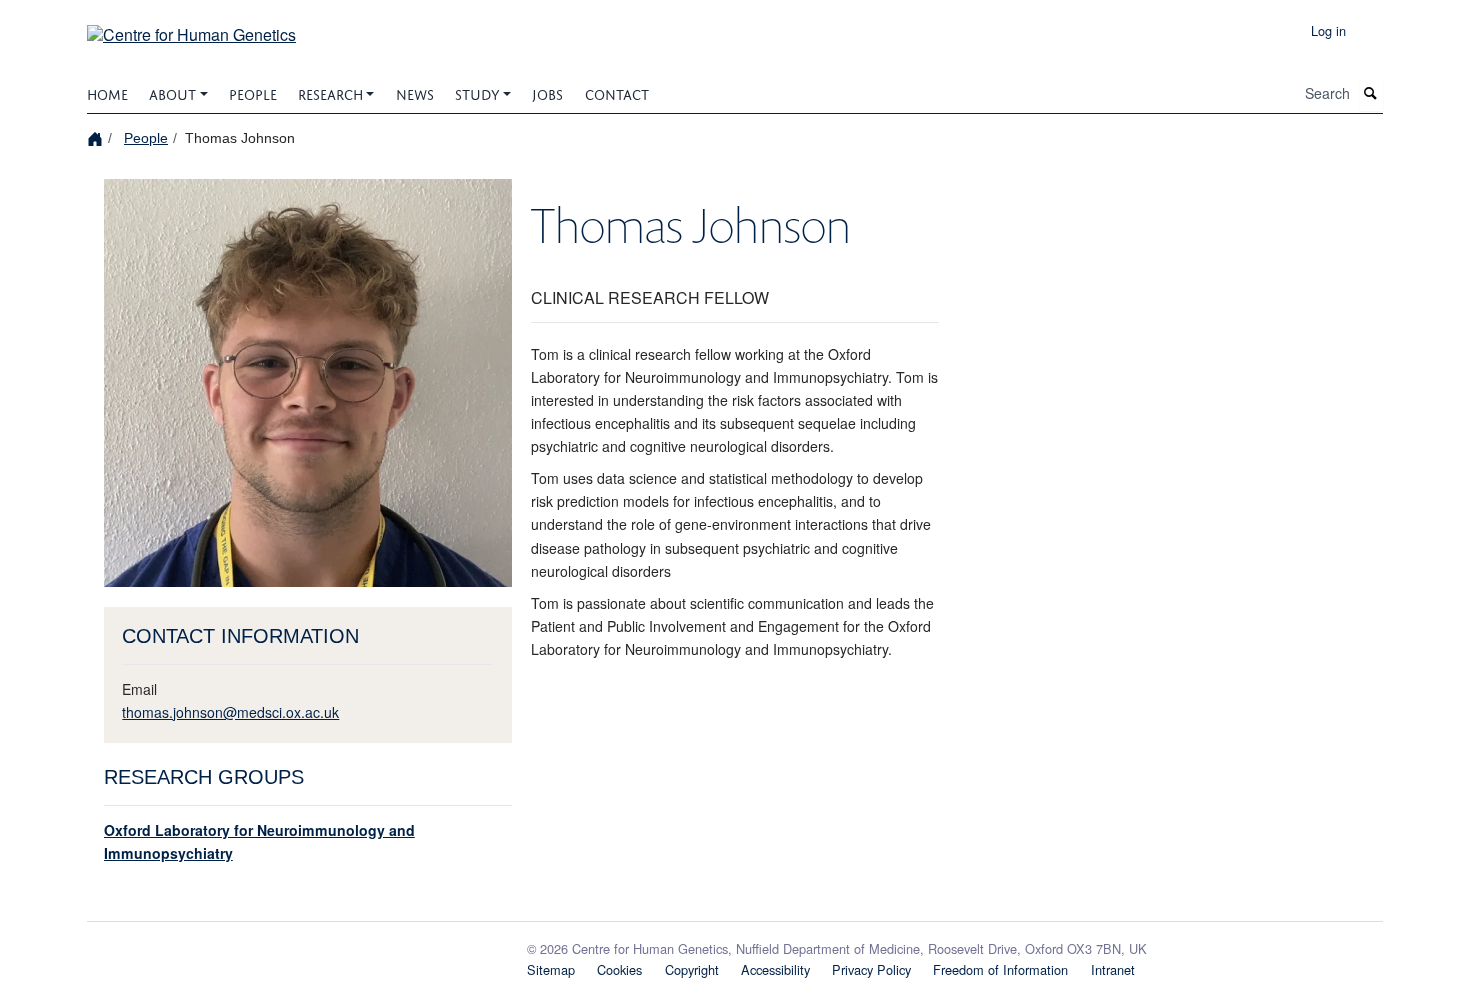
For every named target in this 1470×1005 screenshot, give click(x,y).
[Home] (97, 137)
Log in (1328, 30)
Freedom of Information (1000, 969)
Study (477, 92)
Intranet (1113, 969)
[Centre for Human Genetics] (191, 27)
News (415, 92)
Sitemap (551, 969)
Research (330, 92)
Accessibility (775, 969)
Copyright (692, 969)
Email (139, 689)
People (253, 92)
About (172, 92)
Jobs (547, 92)
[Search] (1371, 93)
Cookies (619, 969)
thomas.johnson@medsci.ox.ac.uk (230, 712)
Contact (617, 92)
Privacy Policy (871, 969)
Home (107, 92)
